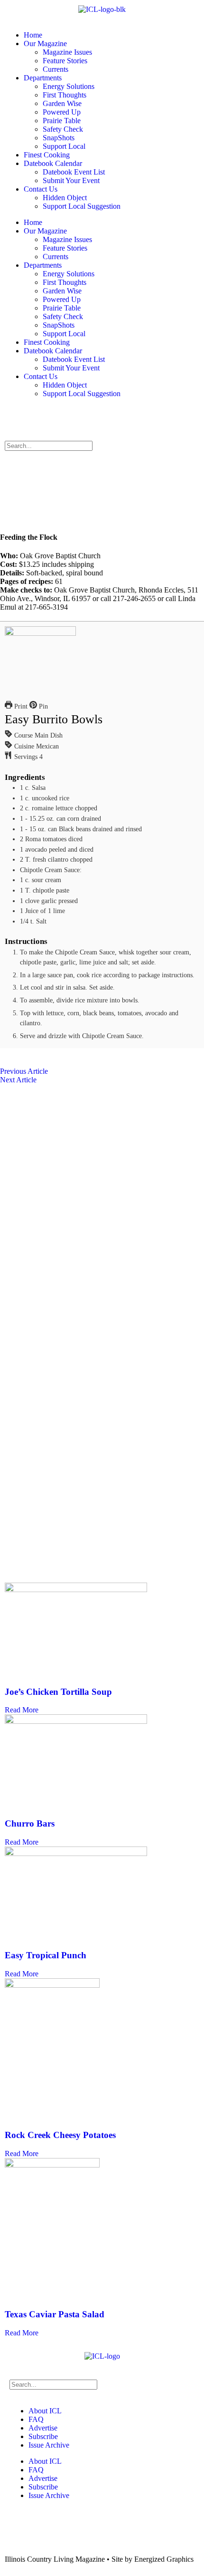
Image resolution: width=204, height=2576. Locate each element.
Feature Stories (65, 61)
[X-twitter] (42, 418)
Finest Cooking (47, 155)
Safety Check (63, 129)
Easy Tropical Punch (46, 1955)
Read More (22, 1710)
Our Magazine (45, 44)
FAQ (36, 2419)
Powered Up (62, 112)
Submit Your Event (71, 180)
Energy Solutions (69, 86)
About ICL (45, 2411)
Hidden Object (65, 198)
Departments (43, 78)
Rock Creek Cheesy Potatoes (60, 2135)
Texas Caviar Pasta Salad (55, 2314)
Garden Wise (62, 103)
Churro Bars (30, 1823)
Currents (56, 69)
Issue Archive (49, 2445)
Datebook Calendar (53, 163)
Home (33, 35)
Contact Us (41, 189)
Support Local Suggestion (82, 206)
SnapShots (59, 138)
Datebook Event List (74, 172)
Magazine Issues (67, 52)
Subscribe (43, 2436)
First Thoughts (65, 95)
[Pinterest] (93, 418)
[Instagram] (68, 418)
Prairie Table (62, 121)
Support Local (64, 146)
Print (20, 706)
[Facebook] (17, 418)
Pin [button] (42, 706)
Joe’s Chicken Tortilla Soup (58, 1692)
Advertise (43, 2428)
